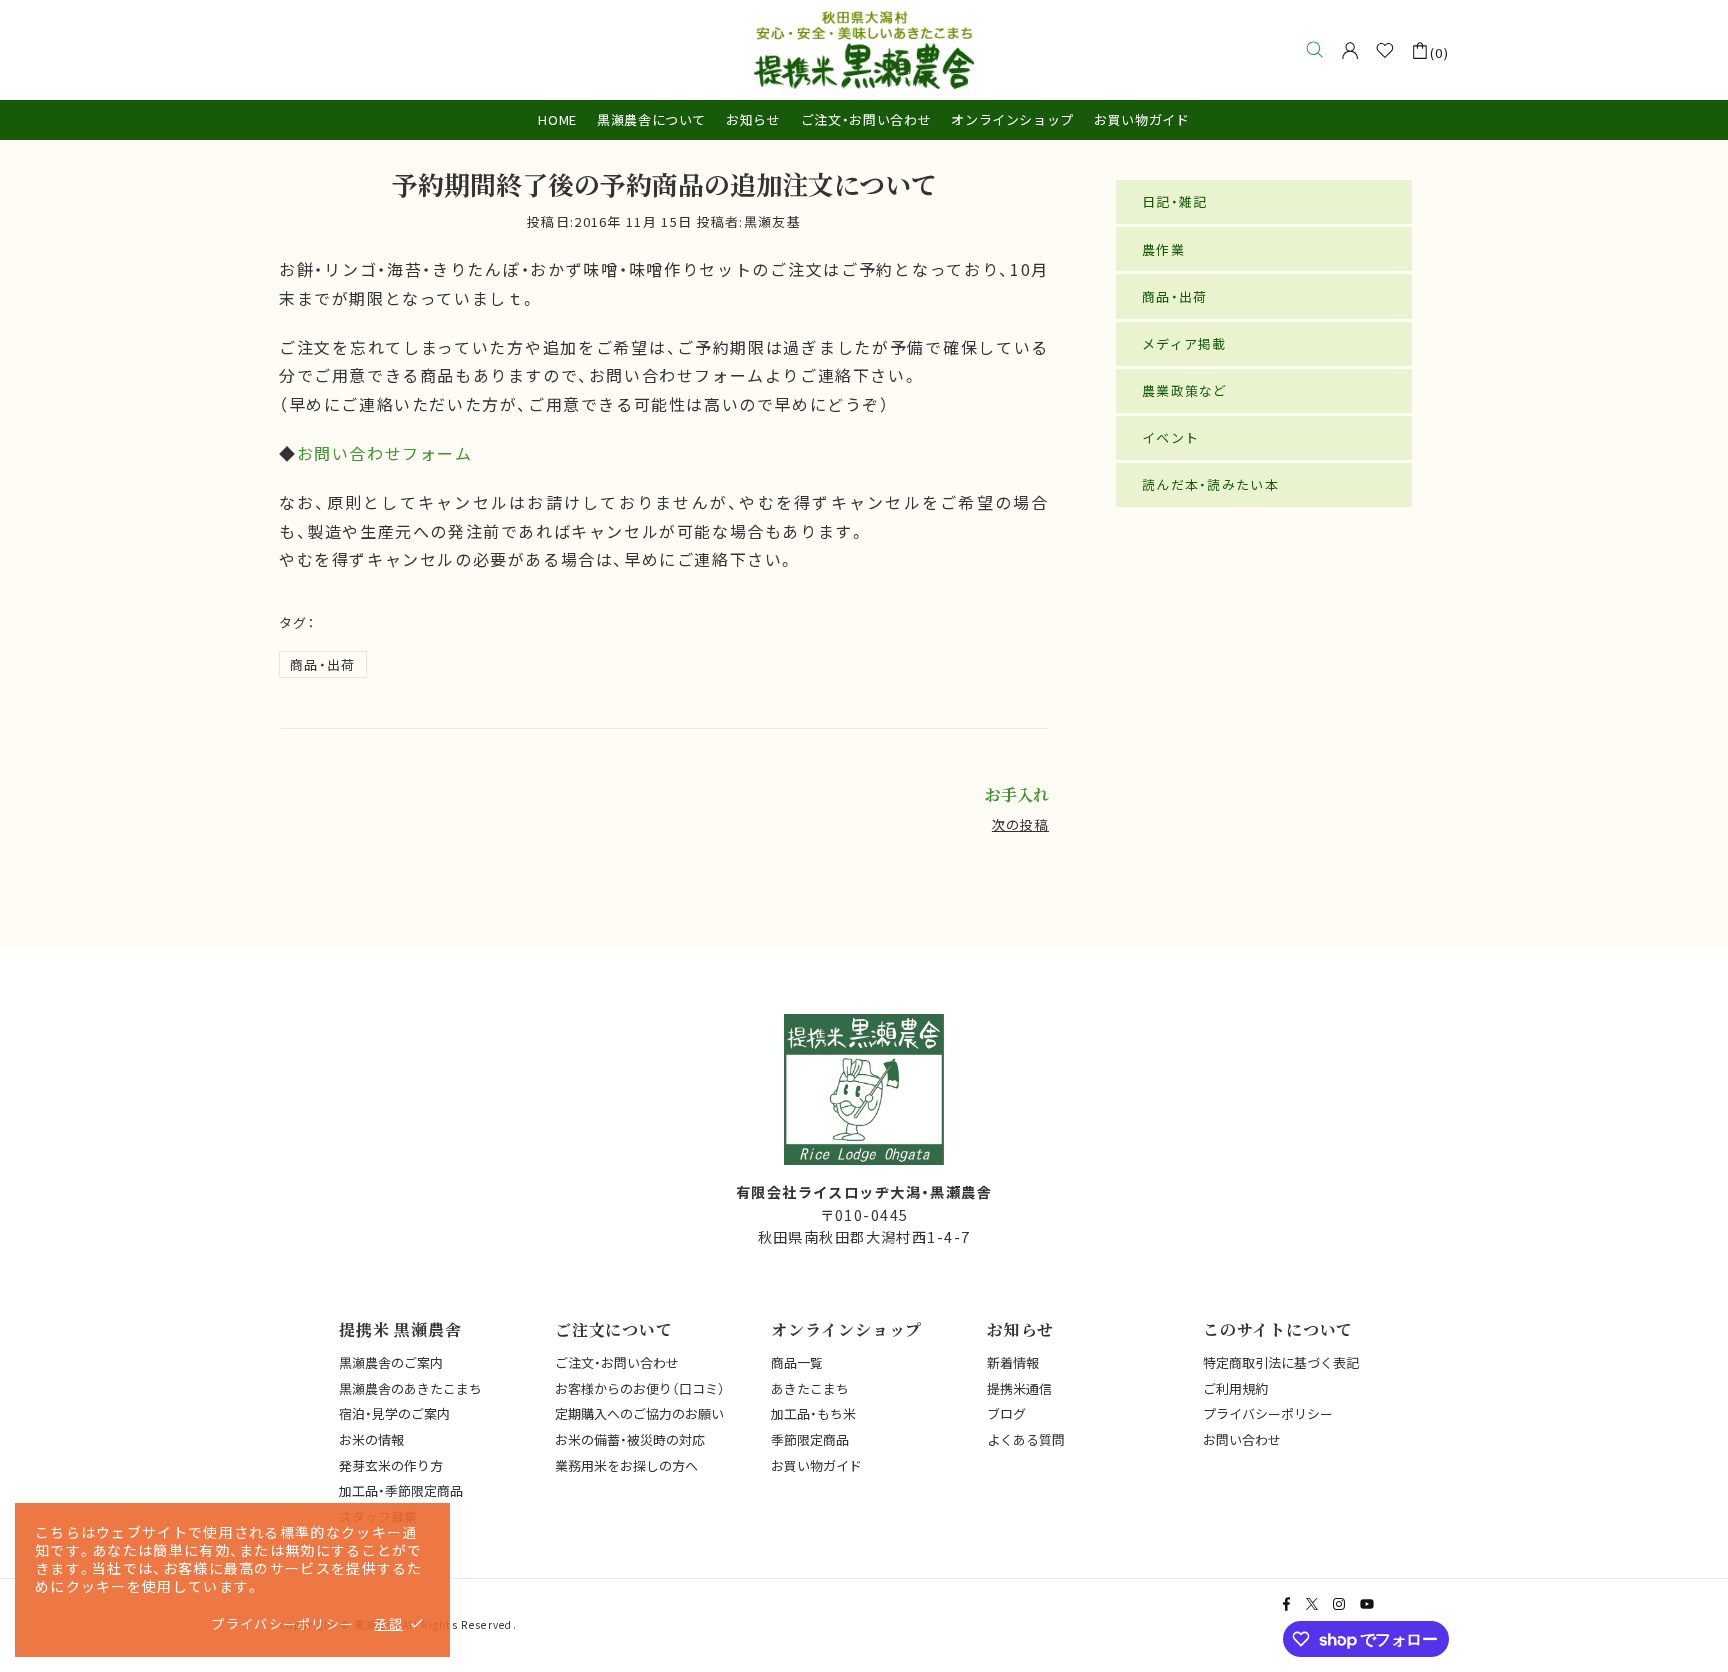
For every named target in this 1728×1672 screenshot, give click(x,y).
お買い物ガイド (816, 1465)
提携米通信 (1019, 1388)
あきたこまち (810, 1388)
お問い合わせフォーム (385, 453)
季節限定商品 (810, 1439)
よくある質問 (1026, 1439)
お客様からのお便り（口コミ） (640, 1388)
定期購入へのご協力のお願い (639, 1413)
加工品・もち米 (813, 1413)
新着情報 (1013, 1362)
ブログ (1006, 1413)
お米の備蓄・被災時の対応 (630, 1439)
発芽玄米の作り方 (391, 1465)
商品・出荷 (323, 664)
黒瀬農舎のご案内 (391, 1362)
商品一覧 (797, 1362)
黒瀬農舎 (864, 50)
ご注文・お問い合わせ (617, 1362)
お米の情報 (371, 1439)
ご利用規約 (1235, 1388)
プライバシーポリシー (1268, 1413)
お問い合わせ (1242, 1439)
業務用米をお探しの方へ (626, 1465)
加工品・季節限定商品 (401, 1490)
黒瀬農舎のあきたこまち (410, 1388)
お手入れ (1017, 795)
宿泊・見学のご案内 (394, 1413)
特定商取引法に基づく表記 (1281, 1362)
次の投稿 (1020, 824)
